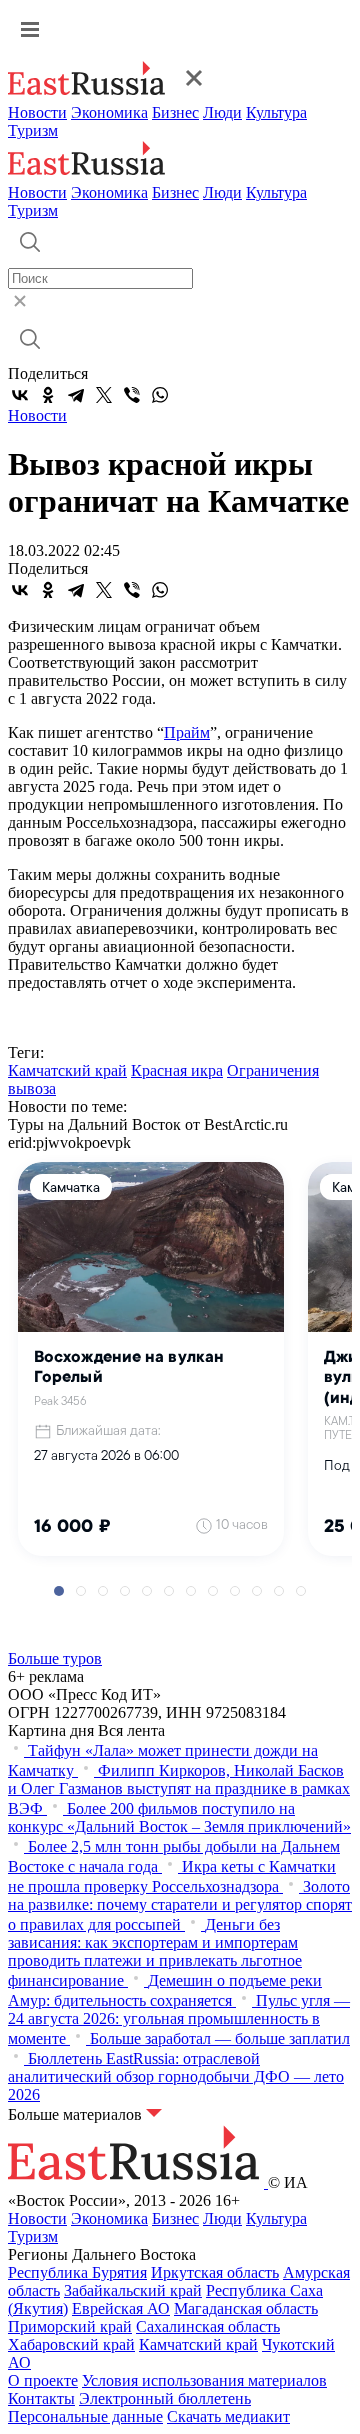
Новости (37, 112)
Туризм (33, 130)
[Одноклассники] (48, 395)
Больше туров (55, 1658)
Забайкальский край (133, 2290)
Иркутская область (215, 2272)
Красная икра (177, 1070)
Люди (222, 112)
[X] (104, 395)
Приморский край (70, 2326)
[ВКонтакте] (20, 395)
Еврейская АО (121, 2308)
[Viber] (132, 395)
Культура (276, 112)
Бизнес (175, 112)
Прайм (187, 732)
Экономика (109, 112)
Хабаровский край (71, 2344)
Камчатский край (67, 1070)
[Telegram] (76, 395)
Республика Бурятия (77, 2272)
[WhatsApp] (160, 395)
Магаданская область (246, 2308)
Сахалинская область (208, 2326)
